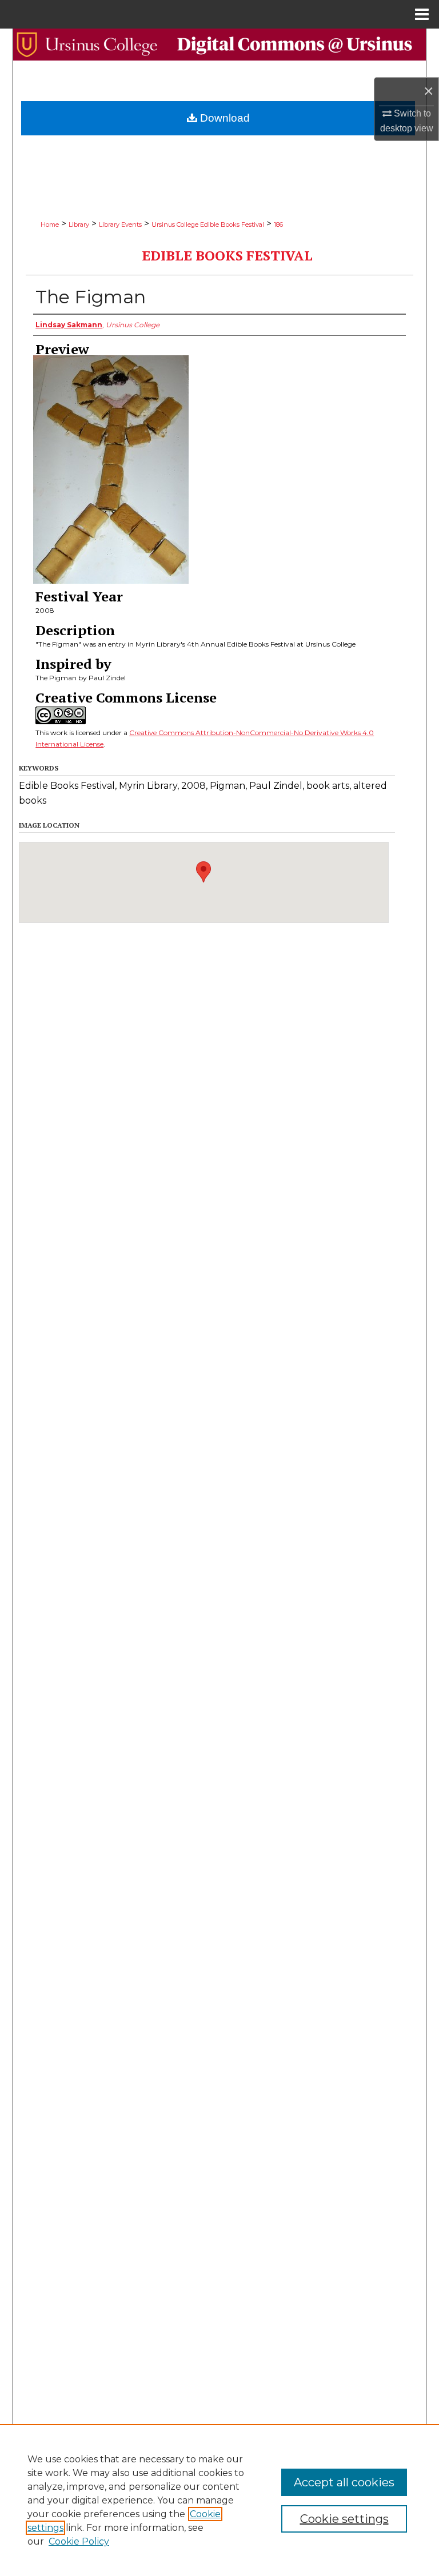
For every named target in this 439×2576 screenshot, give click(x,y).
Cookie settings (344, 2519)
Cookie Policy (79, 2541)
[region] (219, 2500)
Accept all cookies (344, 2482)
